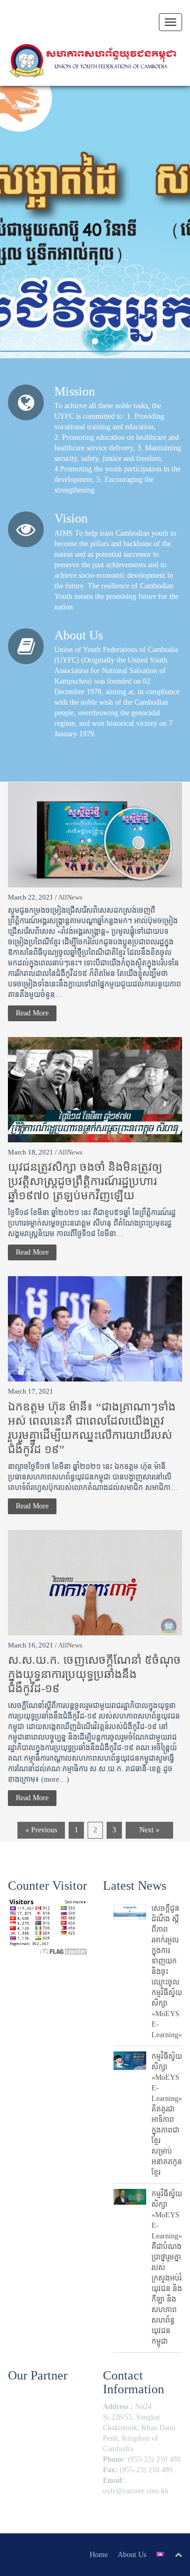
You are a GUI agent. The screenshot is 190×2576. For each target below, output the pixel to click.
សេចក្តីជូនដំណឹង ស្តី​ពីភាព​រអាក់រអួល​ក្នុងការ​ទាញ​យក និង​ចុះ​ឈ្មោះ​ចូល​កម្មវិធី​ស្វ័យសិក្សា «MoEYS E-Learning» (167, 1972)
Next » (149, 1830)
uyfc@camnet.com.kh (136, 2491)
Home (99, 2555)
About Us (132, 2555)
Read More (32, 1013)
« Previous (41, 1830)
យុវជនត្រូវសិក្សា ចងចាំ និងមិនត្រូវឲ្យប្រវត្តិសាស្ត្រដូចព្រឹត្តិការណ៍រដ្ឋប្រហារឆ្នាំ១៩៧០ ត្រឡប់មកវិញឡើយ (85, 1181)
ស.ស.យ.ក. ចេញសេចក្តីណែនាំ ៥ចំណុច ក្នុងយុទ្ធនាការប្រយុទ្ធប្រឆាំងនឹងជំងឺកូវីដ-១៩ (94, 1674)
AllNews (70, 897)
